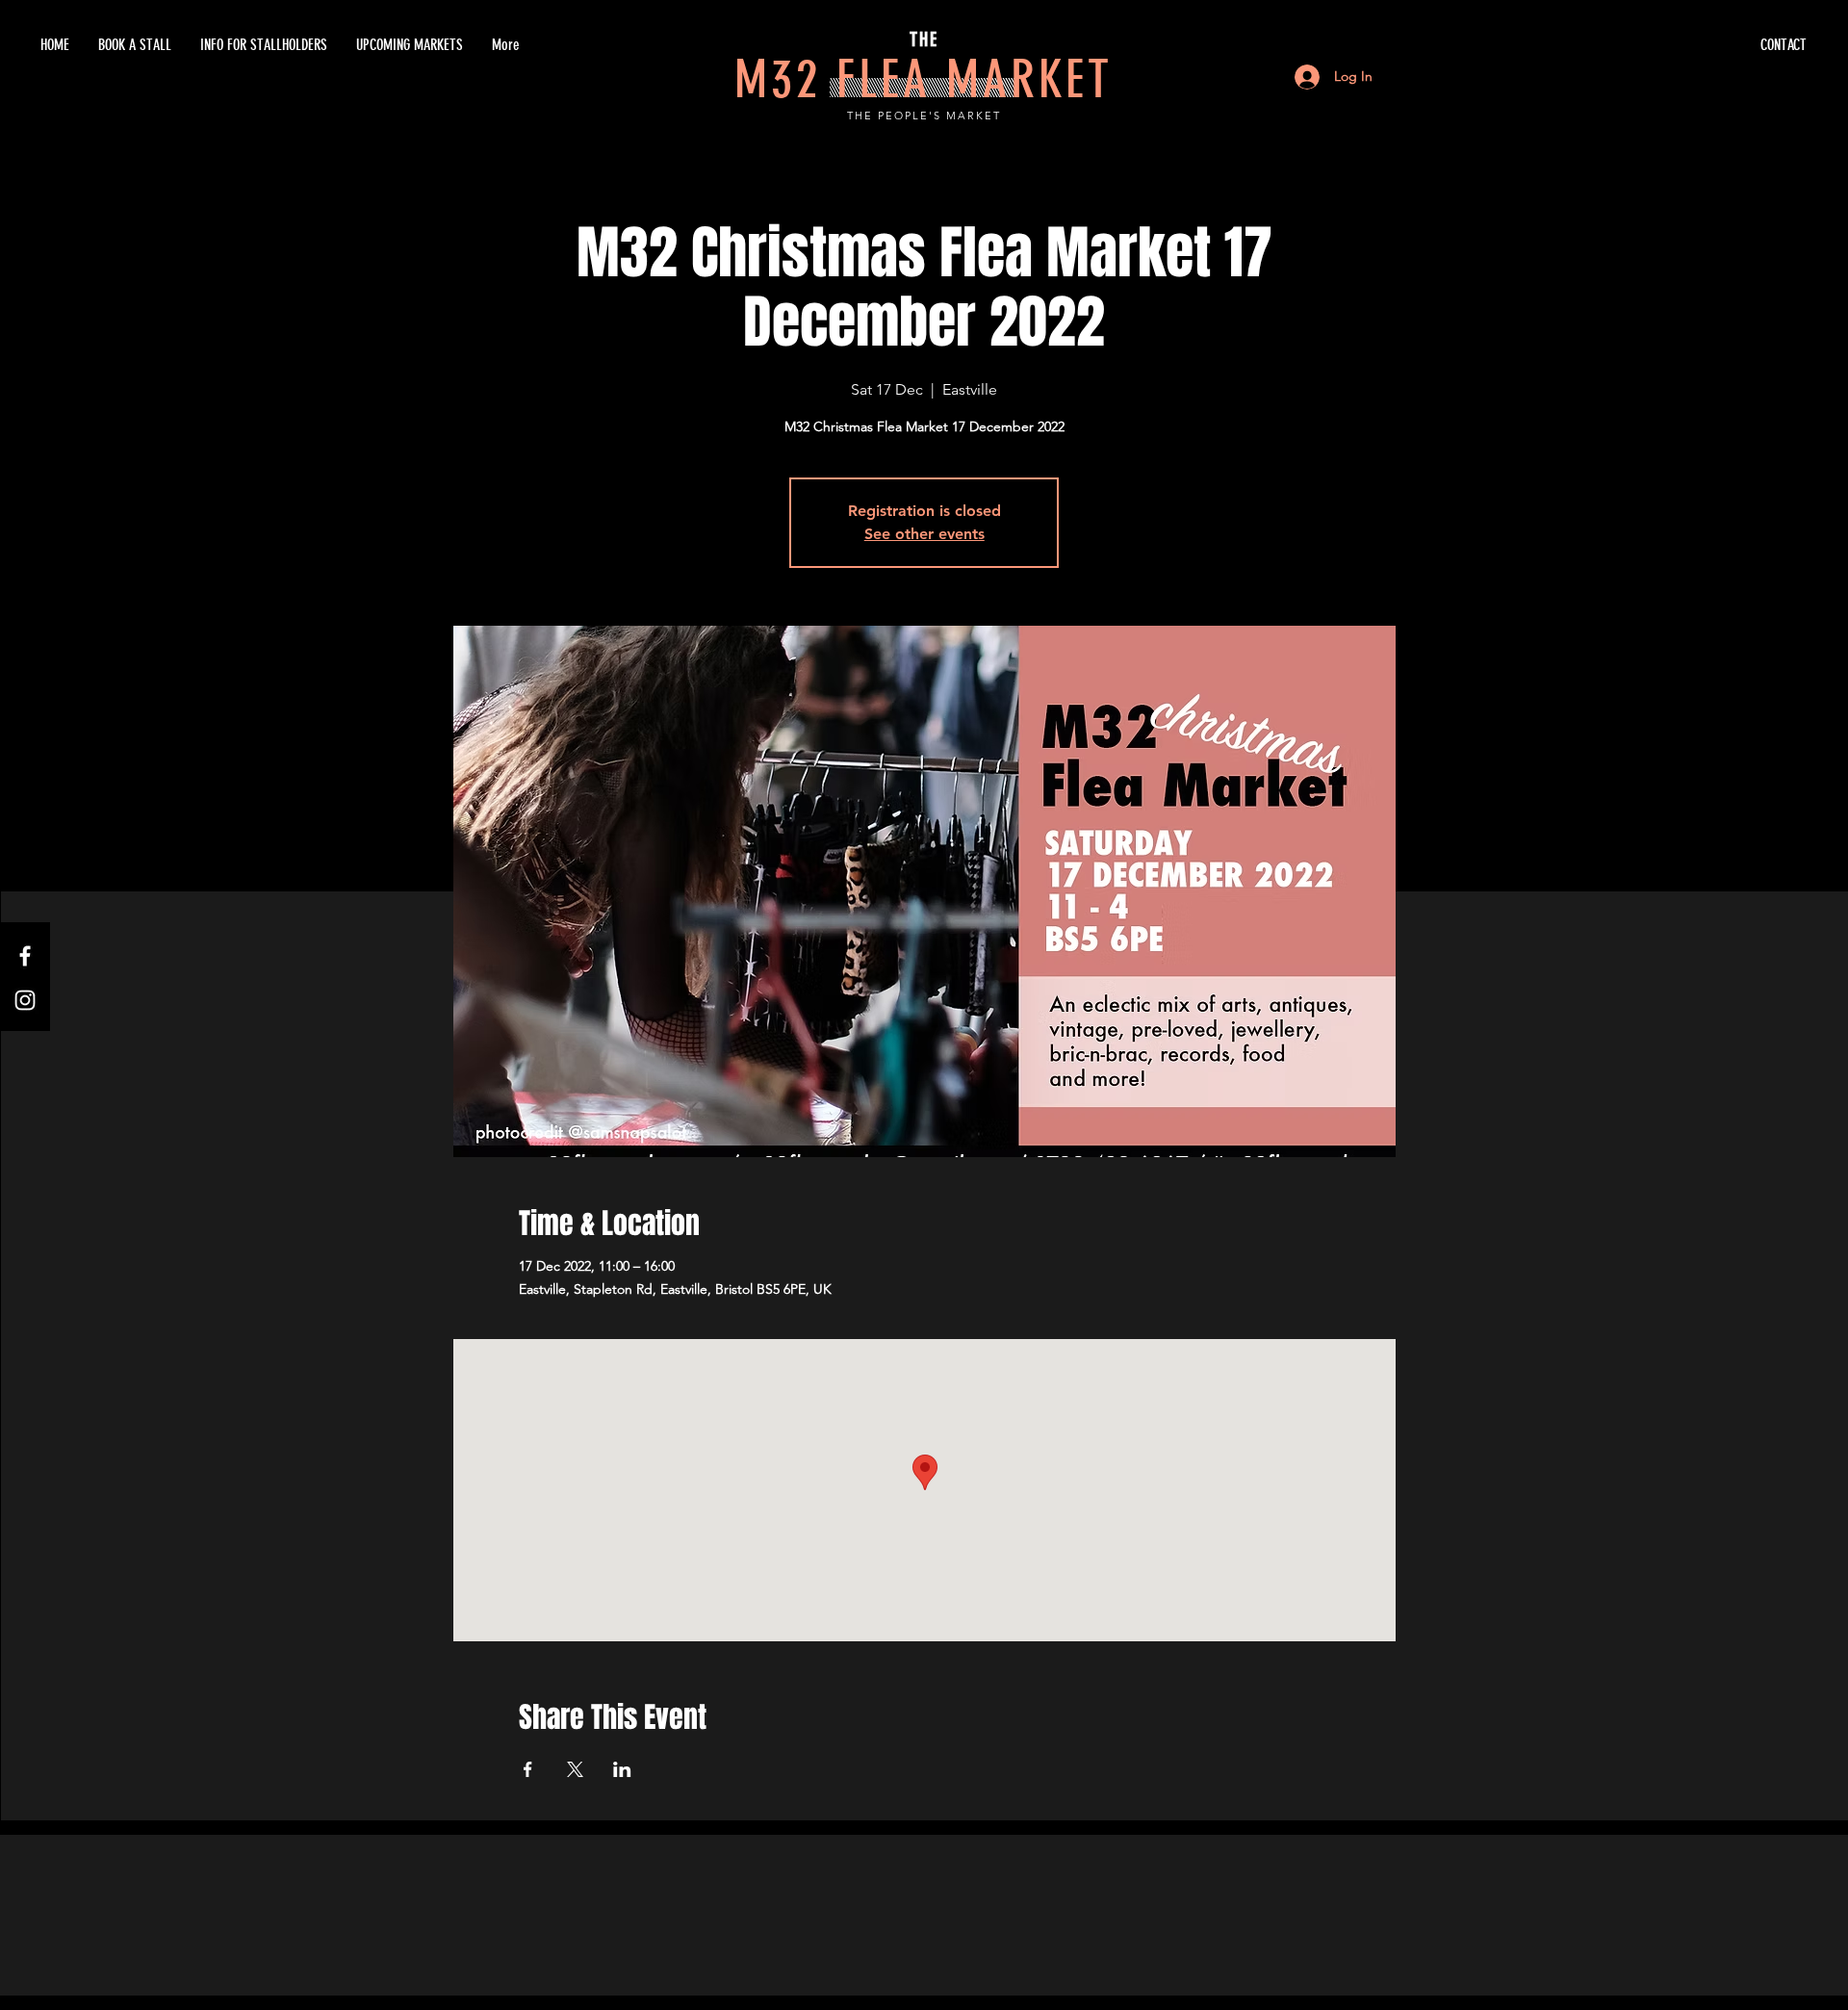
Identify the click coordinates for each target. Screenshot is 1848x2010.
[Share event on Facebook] (528, 1769)
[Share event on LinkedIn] (622, 1769)
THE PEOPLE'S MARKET (924, 116)
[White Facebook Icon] (25, 956)
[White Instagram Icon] (25, 1000)
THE (924, 39)
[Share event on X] (575, 1769)
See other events (924, 534)
